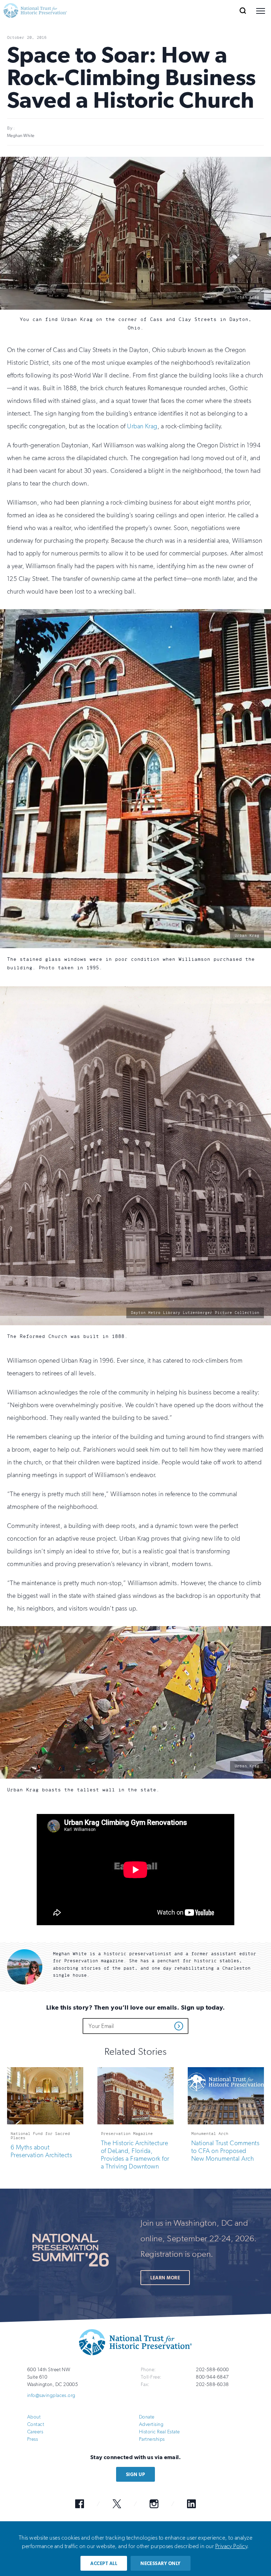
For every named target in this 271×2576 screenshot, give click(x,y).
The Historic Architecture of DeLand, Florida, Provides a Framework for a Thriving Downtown (135, 2154)
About (34, 2417)
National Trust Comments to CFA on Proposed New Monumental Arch (225, 2150)
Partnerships (152, 2439)
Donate (147, 2417)
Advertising (151, 2424)
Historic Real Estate (159, 2431)
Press (32, 2439)
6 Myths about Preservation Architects (41, 2151)
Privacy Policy (231, 2546)
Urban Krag (142, 426)
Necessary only (161, 2563)
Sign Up (135, 2474)
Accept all (104, 2563)
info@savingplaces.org (51, 2395)
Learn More (165, 2277)
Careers (35, 2431)
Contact (36, 2424)
